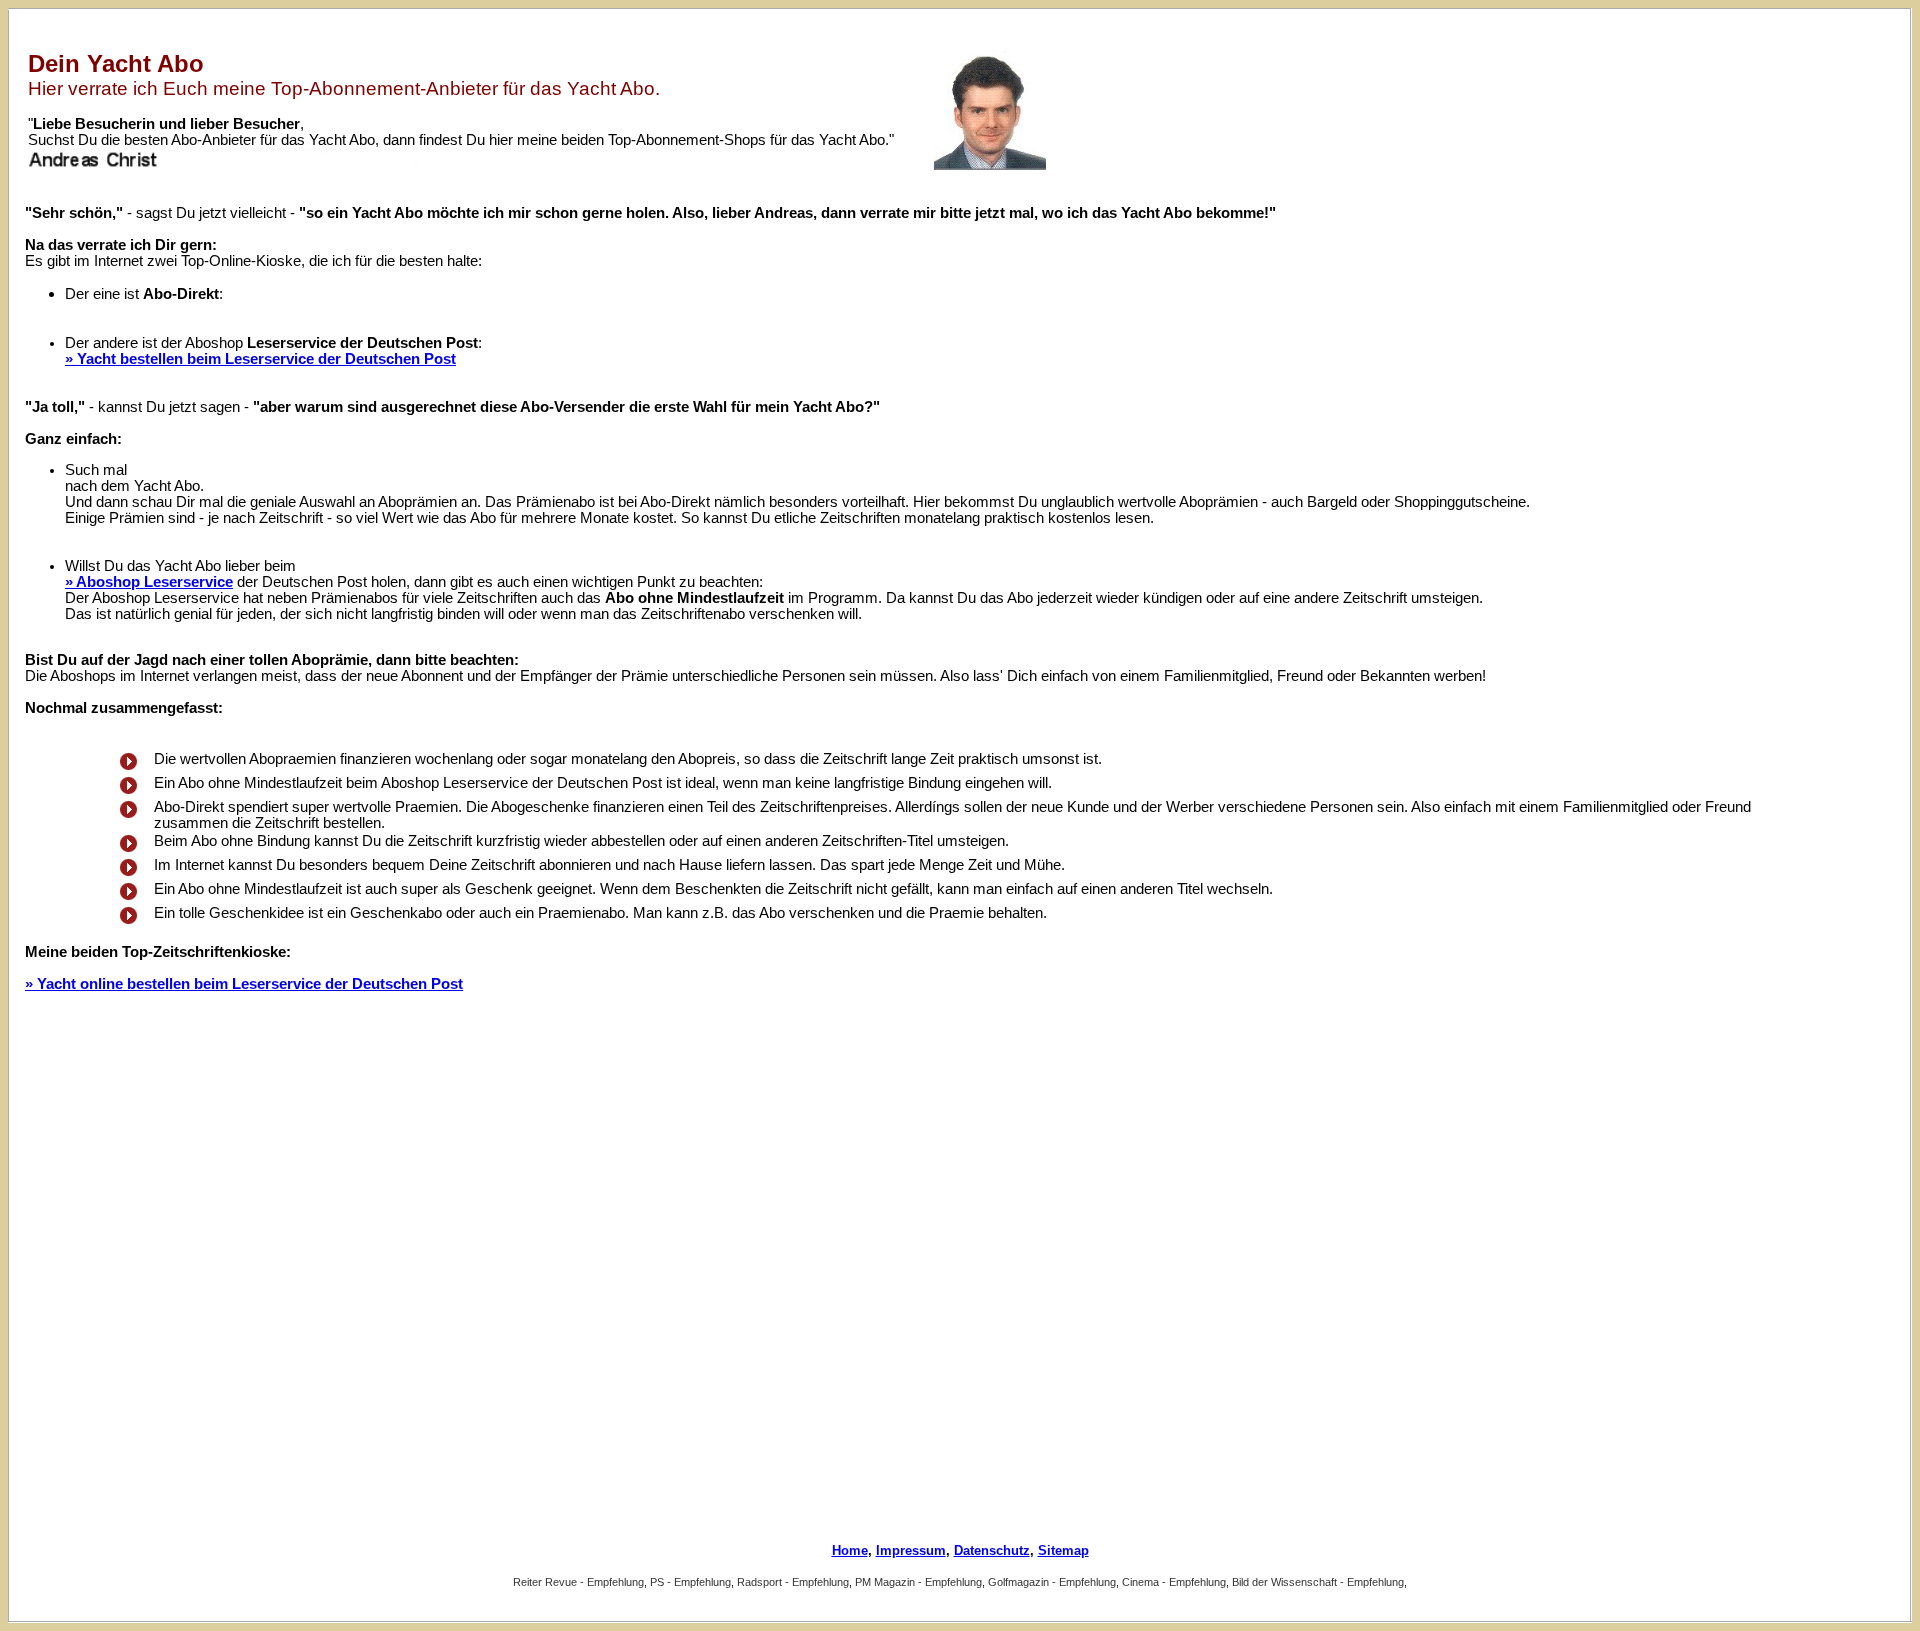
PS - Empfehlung (690, 1582)
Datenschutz (992, 1550)
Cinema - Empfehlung (1174, 1582)
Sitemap (1063, 1550)
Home (850, 1550)
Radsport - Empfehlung (793, 1582)
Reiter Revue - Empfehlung (578, 1582)
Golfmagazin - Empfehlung (1052, 1582)
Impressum (911, 1550)
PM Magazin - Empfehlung (918, 1582)
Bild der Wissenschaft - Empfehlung (1318, 1582)
